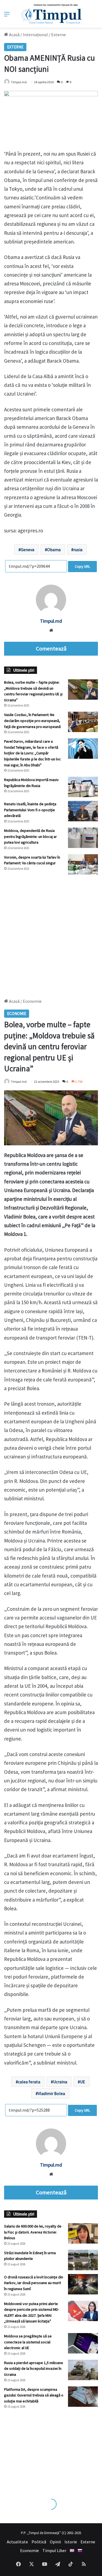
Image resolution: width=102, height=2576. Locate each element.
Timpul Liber (54, 2550)
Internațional (35, 35)
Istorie (71, 2542)
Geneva (27, 550)
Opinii (55, 2542)
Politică (39, 2542)
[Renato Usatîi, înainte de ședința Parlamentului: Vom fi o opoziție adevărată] (83, 811)
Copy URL (82, 566)
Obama (54, 550)
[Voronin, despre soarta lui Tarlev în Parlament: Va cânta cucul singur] (83, 864)
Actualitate (17, 2542)
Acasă (14, 35)
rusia (78, 550)
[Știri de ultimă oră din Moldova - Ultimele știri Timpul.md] (51, 14)
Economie (30, 2550)
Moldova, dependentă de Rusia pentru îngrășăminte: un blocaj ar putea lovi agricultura (30, 836)
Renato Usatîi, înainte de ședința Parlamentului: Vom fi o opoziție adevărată (30, 810)
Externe (58, 35)
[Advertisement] (51, 934)
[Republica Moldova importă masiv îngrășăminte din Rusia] (83, 787)
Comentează (51, 649)
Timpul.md (19, 82)
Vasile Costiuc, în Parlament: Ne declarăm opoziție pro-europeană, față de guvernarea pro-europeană (32, 721)
